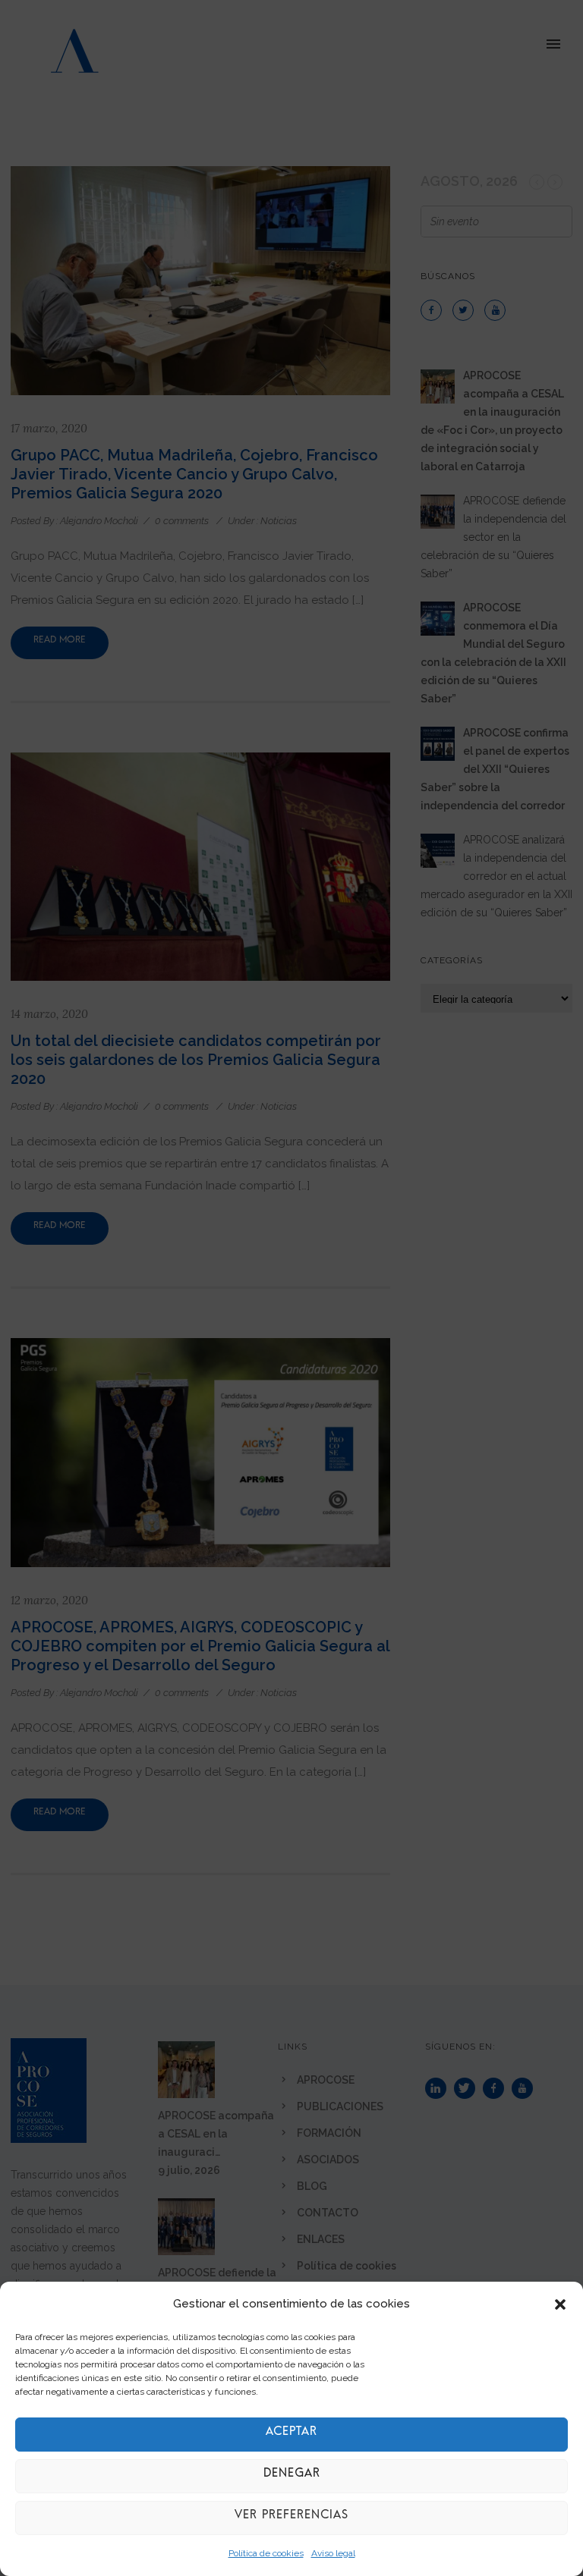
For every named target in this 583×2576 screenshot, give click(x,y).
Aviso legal (333, 2553)
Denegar (291, 2476)
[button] (560, 2304)
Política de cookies (266, 2553)
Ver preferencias (291, 2518)
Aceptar (291, 2435)
